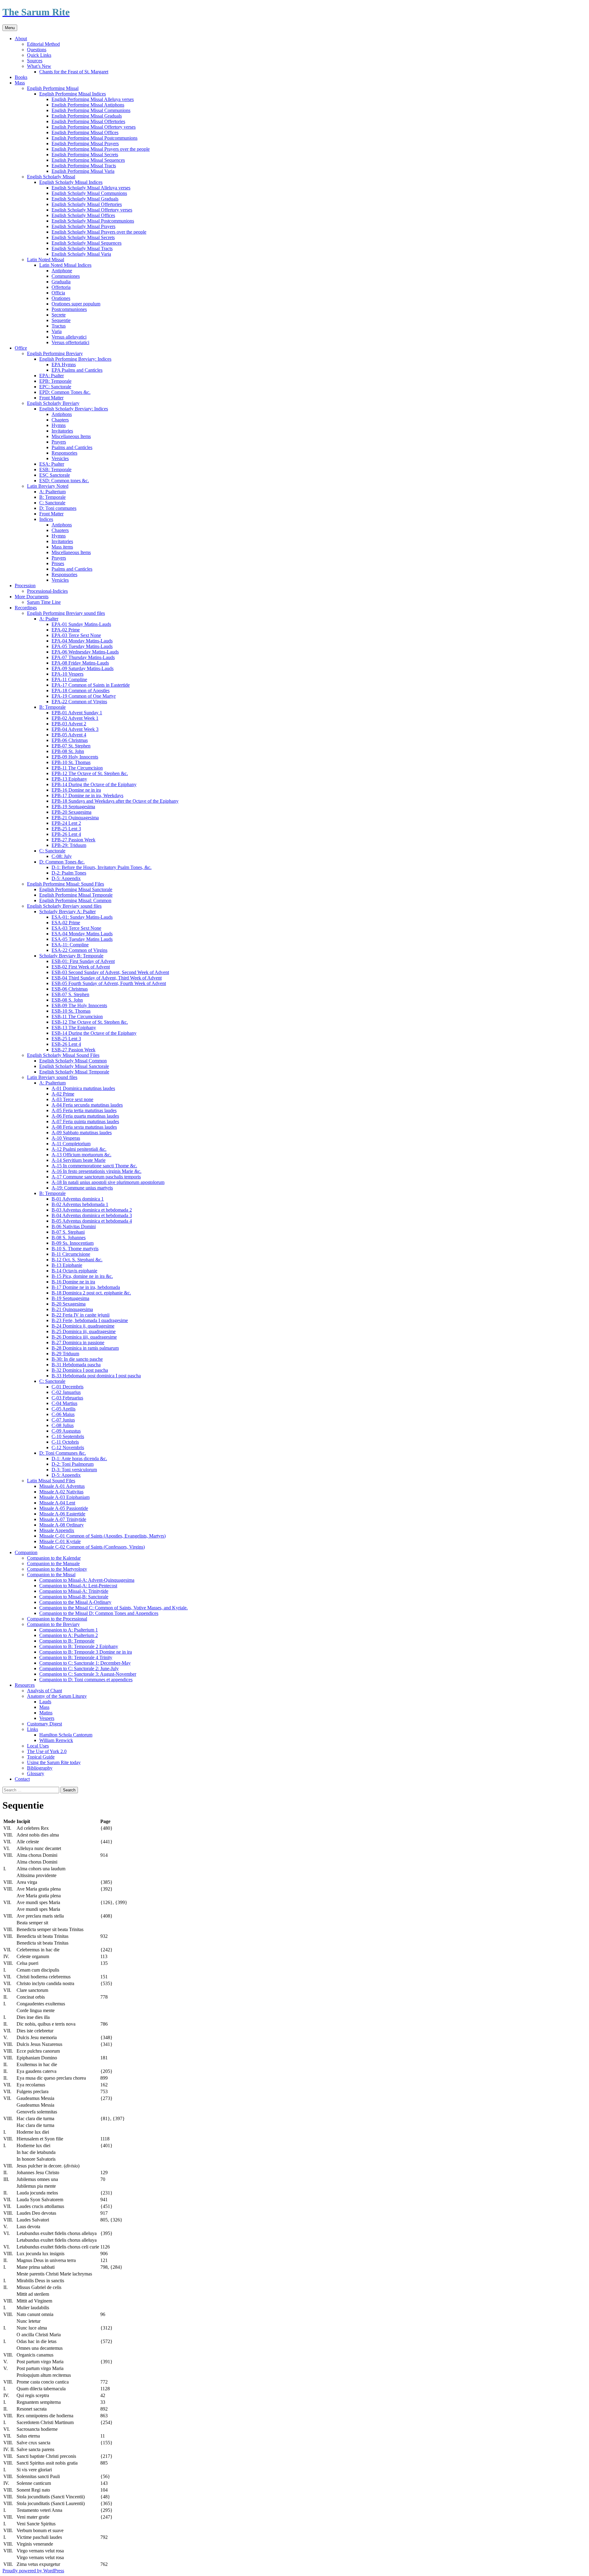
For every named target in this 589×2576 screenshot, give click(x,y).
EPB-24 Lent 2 (66, 823)
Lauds (45, 1702)
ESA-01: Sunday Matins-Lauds (82, 917)
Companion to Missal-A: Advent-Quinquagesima (87, 1580)
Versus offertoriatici (70, 342)
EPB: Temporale (55, 381)
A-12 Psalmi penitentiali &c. (79, 1149)
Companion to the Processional (57, 1619)
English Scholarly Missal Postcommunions (93, 221)
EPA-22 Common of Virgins (79, 702)
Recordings (26, 608)
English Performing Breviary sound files (66, 613)
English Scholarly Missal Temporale (74, 1072)
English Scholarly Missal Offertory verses (92, 210)
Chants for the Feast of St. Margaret (74, 72)
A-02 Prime (63, 1094)
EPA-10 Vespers (67, 674)
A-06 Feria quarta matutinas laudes (85, 1116)
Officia (58, 293)
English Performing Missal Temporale (76, 895)
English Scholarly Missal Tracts (82, 248)
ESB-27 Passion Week (73, 1050)
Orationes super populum (76, 304)
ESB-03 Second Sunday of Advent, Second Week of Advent (110, 972)
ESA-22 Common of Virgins (79, 950)
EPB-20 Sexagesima (71, 812)
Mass (20, 83)
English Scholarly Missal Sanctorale (74, 1066)
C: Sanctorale (52, 503)
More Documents (32, 597)
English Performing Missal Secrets (85, 155)
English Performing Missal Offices (85, 132)
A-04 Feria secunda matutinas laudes (87, 1105)
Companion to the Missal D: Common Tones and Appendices (99, 1613)
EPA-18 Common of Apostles (81, 691)
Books (21, 77)
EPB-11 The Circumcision (77, 768)
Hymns (59, 425)
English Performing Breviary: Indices (75, 359)
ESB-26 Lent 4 (66, 1044)
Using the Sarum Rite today (54, 1762)
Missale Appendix (57, 1530)
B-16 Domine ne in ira (73, 1282)
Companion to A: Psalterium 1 (69, 1630)
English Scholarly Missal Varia (81, 254)
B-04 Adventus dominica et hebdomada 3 (92, 1215)
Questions (37, 50)
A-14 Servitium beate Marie (79, 1160)
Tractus (59, 326)
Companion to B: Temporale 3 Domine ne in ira (86, 1652)
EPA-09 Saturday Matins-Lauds (83, 668)
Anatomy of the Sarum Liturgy (57, 1696)
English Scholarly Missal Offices (83, 215)
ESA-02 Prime (66, 923)
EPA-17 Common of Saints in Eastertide (91, 685)
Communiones (66, 276)
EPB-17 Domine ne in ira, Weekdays (87, 795)
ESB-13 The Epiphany (74, 1028)
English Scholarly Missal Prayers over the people (99, 232)
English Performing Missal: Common (75, 900)
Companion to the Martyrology (57, 1569)
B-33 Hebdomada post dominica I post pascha (96, 1376)
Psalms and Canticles (72, 447)
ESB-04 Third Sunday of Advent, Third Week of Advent (107, 978)
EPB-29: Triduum (69, 845)
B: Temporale (52, 497)
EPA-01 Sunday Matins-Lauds (81, 624)
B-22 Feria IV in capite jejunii (81, 1315)
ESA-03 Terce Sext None (76, 928)
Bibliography (40, 1768)
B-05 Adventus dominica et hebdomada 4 (92, 1221)
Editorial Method (43, 44)
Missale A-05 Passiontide (64, 1508)
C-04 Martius (64, 1403)
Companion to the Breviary (53, 1624)
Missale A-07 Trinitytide (63, 1519)
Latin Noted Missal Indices (65, 265)
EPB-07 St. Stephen (71, 746)
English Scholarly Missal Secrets (83, 237)
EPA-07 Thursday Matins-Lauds (83, 657)
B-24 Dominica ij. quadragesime (83, 1326)
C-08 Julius (63, 1425)
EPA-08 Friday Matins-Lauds (80, 663)
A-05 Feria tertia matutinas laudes (84, 1110)
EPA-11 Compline (69, 679)
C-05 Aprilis (64, 1409)
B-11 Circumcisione (71, 1254)
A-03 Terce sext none (72, 1099)
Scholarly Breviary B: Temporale (71, 956)
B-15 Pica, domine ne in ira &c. (82, 1276)
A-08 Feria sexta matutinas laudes (84, 1127)
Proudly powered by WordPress (33, 2571)
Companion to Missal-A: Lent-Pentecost (78, 1586)
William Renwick (56, 1740)
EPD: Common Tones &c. (65, 392)
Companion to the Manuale (53, 1563)
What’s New (39, 66)
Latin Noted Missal (46, 260)
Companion (26, 1552)
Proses (58, 563)
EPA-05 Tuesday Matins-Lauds (82, 646)
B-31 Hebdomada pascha (76, 1365)
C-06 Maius (63, 1414)
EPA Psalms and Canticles (77, 370)
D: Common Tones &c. (62, 862)
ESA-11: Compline (70, 945)
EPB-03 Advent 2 (69, 724)
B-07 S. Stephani (68, 1232)
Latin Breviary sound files (52, 1077)
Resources (25, 1685)
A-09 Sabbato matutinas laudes (82, 1133)
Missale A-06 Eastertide (62, 1514)
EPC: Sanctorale (55, 387)
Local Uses (38, 1746)
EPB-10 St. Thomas (71, 762)
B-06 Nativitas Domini (74, 1226)
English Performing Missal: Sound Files (65, 884)
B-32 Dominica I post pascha (80, 1370)
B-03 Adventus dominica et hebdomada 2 (92, 1210)
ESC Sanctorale (55, 475)
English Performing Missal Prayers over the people (101, 149)
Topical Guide (41, 1757)
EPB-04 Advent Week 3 (75, 729)
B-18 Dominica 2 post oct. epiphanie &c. (91, 1293)
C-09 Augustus (66, 1431)
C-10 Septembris (68, 1436)
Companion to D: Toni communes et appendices (86, 1680)
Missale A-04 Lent (57, 1503)
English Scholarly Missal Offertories (87, 204)
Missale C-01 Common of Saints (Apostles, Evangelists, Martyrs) (102, 1536)
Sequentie (61, 320)
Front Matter (51, 398)
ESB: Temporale (55, 469)
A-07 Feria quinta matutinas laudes (85, 1121)
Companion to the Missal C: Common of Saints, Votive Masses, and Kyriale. (114, 1608)
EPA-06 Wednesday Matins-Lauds (85, 652)
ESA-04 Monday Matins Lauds (82, 934)
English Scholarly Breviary (53, 403)
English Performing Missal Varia (83, 171)
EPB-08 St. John (68, 751)
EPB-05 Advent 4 (69, 735)
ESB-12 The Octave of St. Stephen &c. (90, 1022)
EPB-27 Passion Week (73, 840)
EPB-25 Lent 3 (66, 829)
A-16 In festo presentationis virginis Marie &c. (96, 1171)
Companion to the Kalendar (54, 1558)
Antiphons (62, 414)
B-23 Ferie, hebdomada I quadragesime (90, 1320)
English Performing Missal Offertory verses (94, 127)
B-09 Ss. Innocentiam (73, 1243)
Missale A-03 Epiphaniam (64, 1497)
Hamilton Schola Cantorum (66, 1735)
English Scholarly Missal (51, 177)
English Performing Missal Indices (73, 94)
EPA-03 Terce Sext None (76, 635)
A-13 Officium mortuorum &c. (81, 1155)
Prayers (59, 442)
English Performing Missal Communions (91, 110)
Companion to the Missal (51, 1575)
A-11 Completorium (71, 1144)
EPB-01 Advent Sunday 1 (77, 713)
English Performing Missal (53, 88)
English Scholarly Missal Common (73, 1061)
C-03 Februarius (67, 1398)
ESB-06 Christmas (70, 989)
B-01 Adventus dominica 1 (78, 1199)
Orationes (61, 298)
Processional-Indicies (47, 591)
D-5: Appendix (66, 878)
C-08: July (62, 856)
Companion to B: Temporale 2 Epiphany (79, 1646)
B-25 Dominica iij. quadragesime (84, 1331)
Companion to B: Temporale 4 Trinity (76, 1657)
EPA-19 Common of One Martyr (84, 696)
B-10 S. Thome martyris (75, 1249)
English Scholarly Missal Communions (89, 193)
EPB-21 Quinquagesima (75, 818)
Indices (46, 519)
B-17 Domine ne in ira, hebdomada (86, 1287)
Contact (22, 1779)
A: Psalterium (52, 492)
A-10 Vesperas (66, 1138)
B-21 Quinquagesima (72, 1309)
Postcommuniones (69, 309)
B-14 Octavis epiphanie (74, 1271)
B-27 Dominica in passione (78, 1342)
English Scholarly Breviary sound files (64, 906)
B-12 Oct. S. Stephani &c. (77, 1260)
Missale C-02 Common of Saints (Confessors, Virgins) (92, 1547)
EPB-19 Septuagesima (73, 807)
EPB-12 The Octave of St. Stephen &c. (90, 773)
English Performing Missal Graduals (87, 116)
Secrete (59, 315)
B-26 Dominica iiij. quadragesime (84, 1337)
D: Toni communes (58, 508)
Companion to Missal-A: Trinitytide (74, 1591)
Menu (10, 28)
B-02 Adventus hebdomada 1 (80, 1204)
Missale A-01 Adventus (62, 1486)
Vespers (47, 1718)
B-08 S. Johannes (69, 1238)
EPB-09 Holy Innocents (75, 757)
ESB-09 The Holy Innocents (79, 1005)
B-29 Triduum (65, 1354)
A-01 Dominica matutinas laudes (83, 1088)
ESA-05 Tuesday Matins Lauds (82, 939)
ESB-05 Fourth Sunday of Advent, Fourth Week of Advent (109, 983)
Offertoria (61, 287)
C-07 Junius (63, 1420)
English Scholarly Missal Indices (71, 182)
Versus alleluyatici (69, 337)
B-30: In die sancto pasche (77, 1359)
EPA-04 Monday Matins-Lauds (82, 641)
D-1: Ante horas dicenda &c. (79, 1459)
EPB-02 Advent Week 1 (75, 718)
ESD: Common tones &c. (64, 481)
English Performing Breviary (55, 353)
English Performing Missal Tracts (84, 166)
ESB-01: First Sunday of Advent (83, 961)
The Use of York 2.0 (47, 1751)
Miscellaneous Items (71, 436)
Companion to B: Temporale (67, 1641)
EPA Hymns (64, 365)
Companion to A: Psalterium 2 (69, 1635)
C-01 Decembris (67, 1387)
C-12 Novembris (68, 1447)
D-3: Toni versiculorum (74, 1470)
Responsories (64, 453)
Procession (25, 586)
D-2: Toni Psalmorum (73, 1464)
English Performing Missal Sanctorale (76, 889)
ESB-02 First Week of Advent (81, 967)
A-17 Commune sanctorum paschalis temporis (96, 1177)
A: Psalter (49, 619)
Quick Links (39, 55)
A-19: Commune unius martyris (82, 1188)
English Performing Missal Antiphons (88, 105)
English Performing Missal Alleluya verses (93, 99)
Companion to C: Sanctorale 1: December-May (85, 1663)
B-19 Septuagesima (70, 1298)
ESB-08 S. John (67, 1000)
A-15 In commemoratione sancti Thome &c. (94, 1166)
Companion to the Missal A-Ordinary (75, 1602)
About (21, 39)
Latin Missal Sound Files (51, 1481)
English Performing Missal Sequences (88, 160)
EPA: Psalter (52, 376)
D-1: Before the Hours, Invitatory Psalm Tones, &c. (102, 867)
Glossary (36, 1773)
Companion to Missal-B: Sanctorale (74, 1597)
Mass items (62, 547)
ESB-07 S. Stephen (70, 994)
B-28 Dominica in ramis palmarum (85, 1348)
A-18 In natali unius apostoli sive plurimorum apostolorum (108, 1182)
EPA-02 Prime (66, 630)
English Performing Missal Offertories (88, 121)
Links (33, 1729)
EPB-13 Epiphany (69, 779)
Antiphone (62, 271)
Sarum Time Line (44, 602)
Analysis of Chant (44, 1691)
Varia (57, 331)
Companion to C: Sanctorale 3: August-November (88, 1674)
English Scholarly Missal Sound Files (63, 1055)
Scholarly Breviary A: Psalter (67, 912)
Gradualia (61, 282)
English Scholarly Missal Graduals (85, 199)
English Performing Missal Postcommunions (94, 138)
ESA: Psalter (52, 464)
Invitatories (62, 431)
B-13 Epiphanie (67, 1265)
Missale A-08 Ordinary (62, 1525)
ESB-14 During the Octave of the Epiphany (94, 1033)
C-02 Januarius (66, 1392)
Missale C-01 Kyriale (60, 1541)
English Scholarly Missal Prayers (83, 226)
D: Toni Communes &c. (63, 1453)
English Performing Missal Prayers (85, 144)
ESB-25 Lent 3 (66, 1039)
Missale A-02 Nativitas (61, 1492)
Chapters (60, 420)
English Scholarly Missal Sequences (87, 243)
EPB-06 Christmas (70, 740)
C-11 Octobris (65, 1442)
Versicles (60, 458)
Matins (46, 1713)
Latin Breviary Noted (48, 486)
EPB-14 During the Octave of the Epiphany (94, 784)
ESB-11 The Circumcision (77, 1016)
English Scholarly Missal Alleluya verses (91, 188)
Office (21, 348)
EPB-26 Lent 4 (66, 834)
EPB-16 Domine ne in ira (76, 790)
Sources (35, 61)
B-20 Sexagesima (69, 1304)
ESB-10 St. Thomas (71, 1011)
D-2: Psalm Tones (69, 873)
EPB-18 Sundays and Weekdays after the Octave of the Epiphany (115, 801)
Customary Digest (44, 1724)
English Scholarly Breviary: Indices (74, 409)
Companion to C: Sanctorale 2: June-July (79, 1668)
